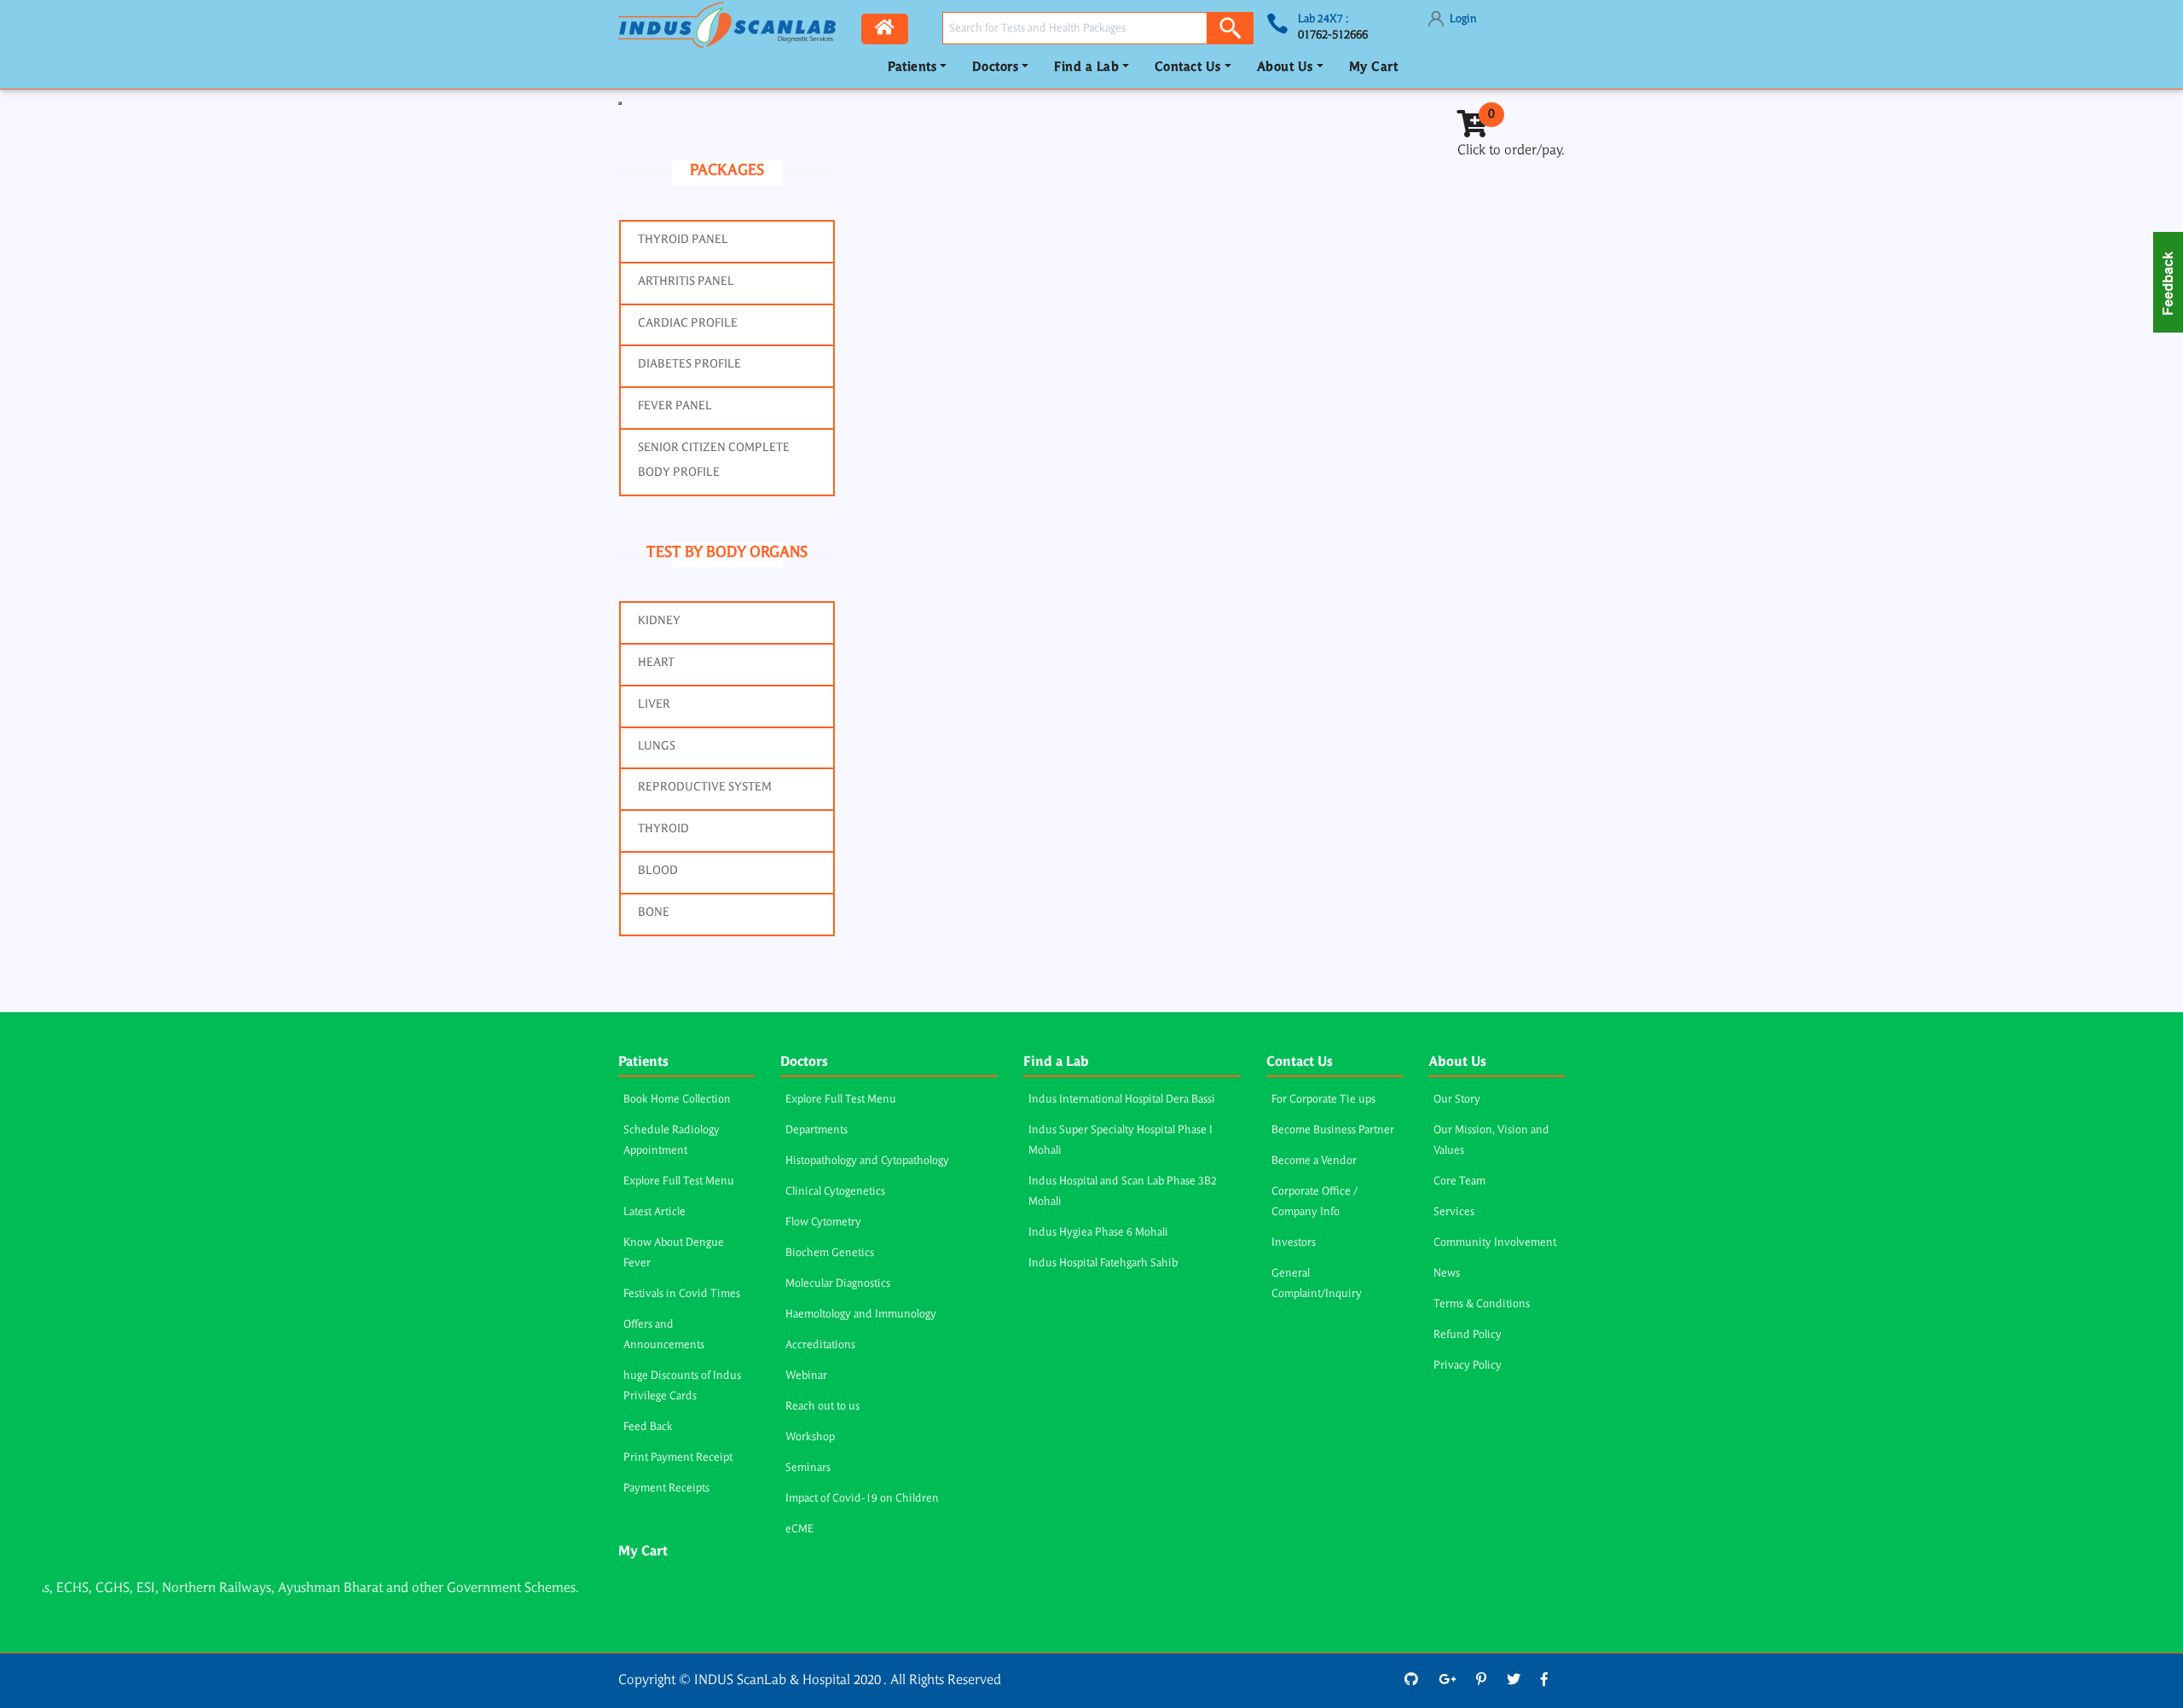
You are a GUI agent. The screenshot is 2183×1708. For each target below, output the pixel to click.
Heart (656, 663)
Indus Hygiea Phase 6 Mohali (1098, 1233)
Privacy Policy (1468, 1366)
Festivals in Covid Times (682, 1294)
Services (1454, 1212)
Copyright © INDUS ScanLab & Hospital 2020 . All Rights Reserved (810, 1681)
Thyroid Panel (683, 240)
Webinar (806, 1376)
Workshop (810, 1437)
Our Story (1457, 1100)
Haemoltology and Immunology (861, 1314)
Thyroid (663, 829)
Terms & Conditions (1482, 1304)
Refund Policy (1468, 1335)
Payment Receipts (666, 1488)
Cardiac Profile (688, 323)
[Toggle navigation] (620, 103)
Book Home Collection (677, 1100)
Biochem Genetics (830, 1253)
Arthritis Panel (686, 281)
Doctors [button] (996, 68)
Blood (658, 871)
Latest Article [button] (654, 1212)
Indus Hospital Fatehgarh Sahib (1103, 1263)
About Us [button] (1285, 68)
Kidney (659, 621)
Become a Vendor (1314, 1161)
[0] (1473, 130)
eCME (799, 1529)
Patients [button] (912, 68)
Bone (654, 912)
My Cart (1374, 68)
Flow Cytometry (823, 1222)
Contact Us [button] (1188, 68)
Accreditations (820, 1345)
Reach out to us (822, 1407)
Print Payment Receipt (678, 1458)
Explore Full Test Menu (679, 1181)
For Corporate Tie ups (1323, 1100)
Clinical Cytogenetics (835, 1192)
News (1447, 1274)
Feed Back (648, 1427)
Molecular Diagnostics (838, 1284)
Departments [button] (816, 1130)
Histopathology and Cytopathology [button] (867, 1161)
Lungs (657, 746)
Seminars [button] (808, 1468)
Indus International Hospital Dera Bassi (1122, 1100)
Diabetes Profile (689, 364)
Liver (654, 704)
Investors (1294, 1243)
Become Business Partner (1333, 1130)
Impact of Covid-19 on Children (862, 1499)
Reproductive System (705, 787)
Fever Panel (675, 406)
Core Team (1459, 1181)
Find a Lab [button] (1086, 68)
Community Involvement (1495, 1243)
